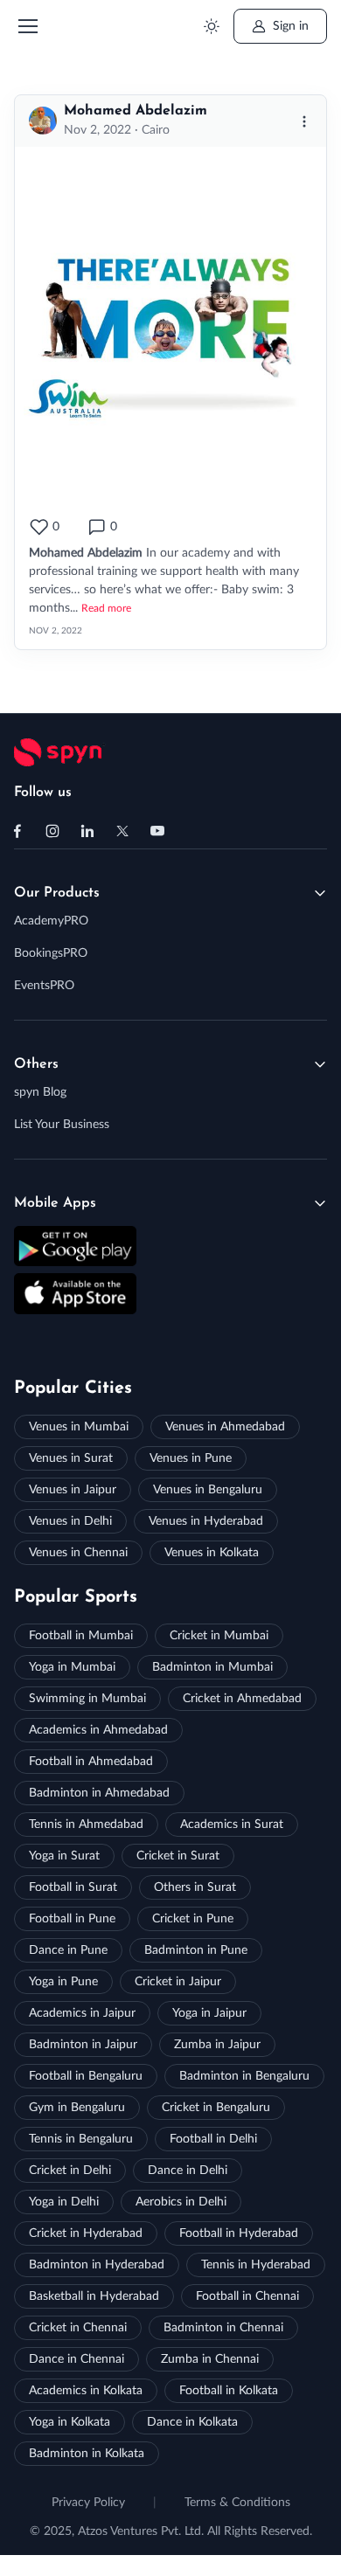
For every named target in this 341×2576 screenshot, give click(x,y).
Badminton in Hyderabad (97, 2265)
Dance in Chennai (77, 2359)
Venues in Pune (191, 1458)
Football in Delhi (213, 2139)
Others (36, 1064)
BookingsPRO (51, 953)
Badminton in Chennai (223, 2328)
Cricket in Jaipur (178, 1982)
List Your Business (62, 1125)
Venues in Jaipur (73, 1490)
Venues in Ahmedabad (225, 1427)
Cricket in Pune (193, 1919)
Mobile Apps (55, 1203)
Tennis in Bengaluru (81, 2139)
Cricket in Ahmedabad (242, 1699)
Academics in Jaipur (82, 2013)
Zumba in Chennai (210, 2359)
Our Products (57, 893)
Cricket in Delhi (70, 2171)
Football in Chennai (247, 2296)
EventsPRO (44, 986)
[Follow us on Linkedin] (87, 831)
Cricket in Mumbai (219, 1636)
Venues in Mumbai (79, 1427)
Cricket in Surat (178, 1856)
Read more (106, 608)
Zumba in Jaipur (217, 2045)
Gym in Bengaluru (77, 2108)
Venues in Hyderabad (206, 1521)
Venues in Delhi (70, 1521)
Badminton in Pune (196, 1950)
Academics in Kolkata (86, 2391)
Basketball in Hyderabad (94, 2296)
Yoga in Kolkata (70, 2422)
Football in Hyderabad (239, 2233)
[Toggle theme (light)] (211, 27)
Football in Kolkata (229, 2391)
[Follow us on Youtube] (157, 831)
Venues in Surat (71, 1458)
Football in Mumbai (81, 1636)
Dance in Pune (68, 1950)
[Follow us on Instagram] (52, 831)
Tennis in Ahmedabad (86, 1825)
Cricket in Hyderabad (86, 2233)
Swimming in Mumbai (87, 1699)
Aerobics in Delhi (181, 2202)
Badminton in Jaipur (83, 2045)
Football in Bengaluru (86, 2076)
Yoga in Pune (63, 1982)
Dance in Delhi (188, 2171)
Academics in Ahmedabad (98, 1730)
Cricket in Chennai (78, 2328)
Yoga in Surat (64, 1856)
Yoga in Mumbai (72, 1667)
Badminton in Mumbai (212, 1667)
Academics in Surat (232, 1825)
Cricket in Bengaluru (216, 2108)
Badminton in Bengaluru (244, 2076)
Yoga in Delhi (64, 2202)
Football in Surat (73, 1887)
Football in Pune (72, 1919)
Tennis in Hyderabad (256, 2265)
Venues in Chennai (78, 1553)
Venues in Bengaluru (208, 1490)
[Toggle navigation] (27, 26)
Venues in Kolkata (212, 1553)
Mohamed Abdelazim (136, 111)
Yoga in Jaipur (209, 2013)
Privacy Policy (88, 2503)
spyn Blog (40, 1092)
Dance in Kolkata (192, 2422)
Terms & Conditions (237, 2503)
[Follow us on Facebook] (17, 831)
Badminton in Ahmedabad (99, 1793)
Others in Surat (195, 1887)
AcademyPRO (51, 921)
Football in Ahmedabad (91, 1762)
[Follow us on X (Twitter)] (122, 831)
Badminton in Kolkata (87, 2454)
